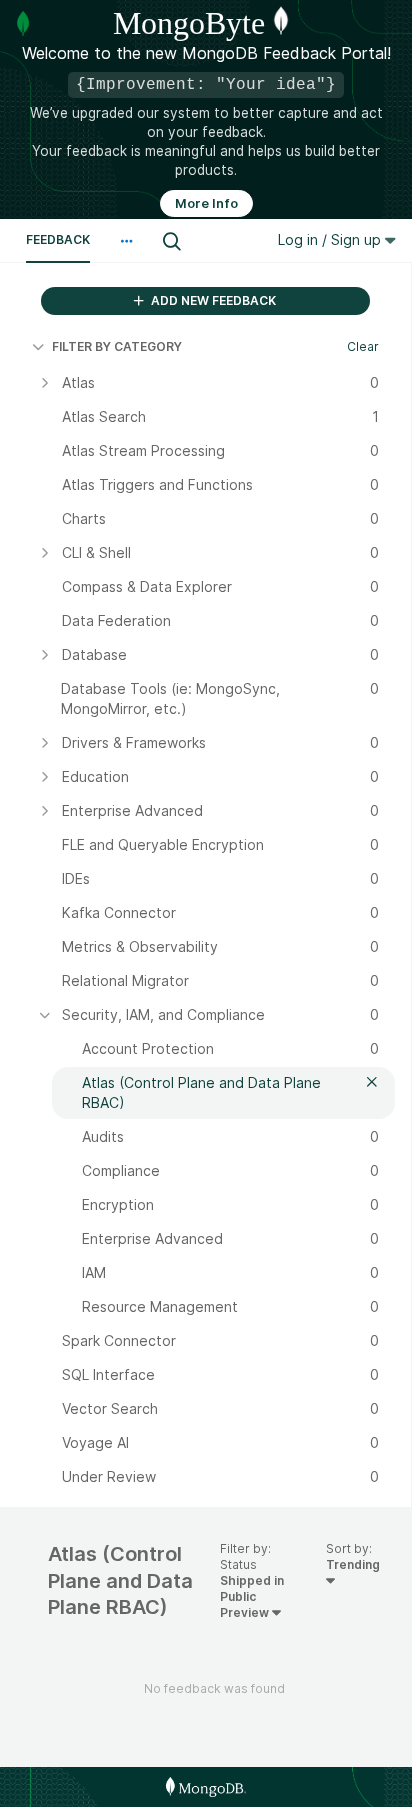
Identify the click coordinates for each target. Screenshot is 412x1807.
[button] (126, 241)
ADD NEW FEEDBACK (212, 300)
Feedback (58, 239)
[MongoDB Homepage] (205, 1787)
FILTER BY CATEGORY (117, 346)
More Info (206, 203)
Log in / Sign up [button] (331, 239)
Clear (363, 346)
